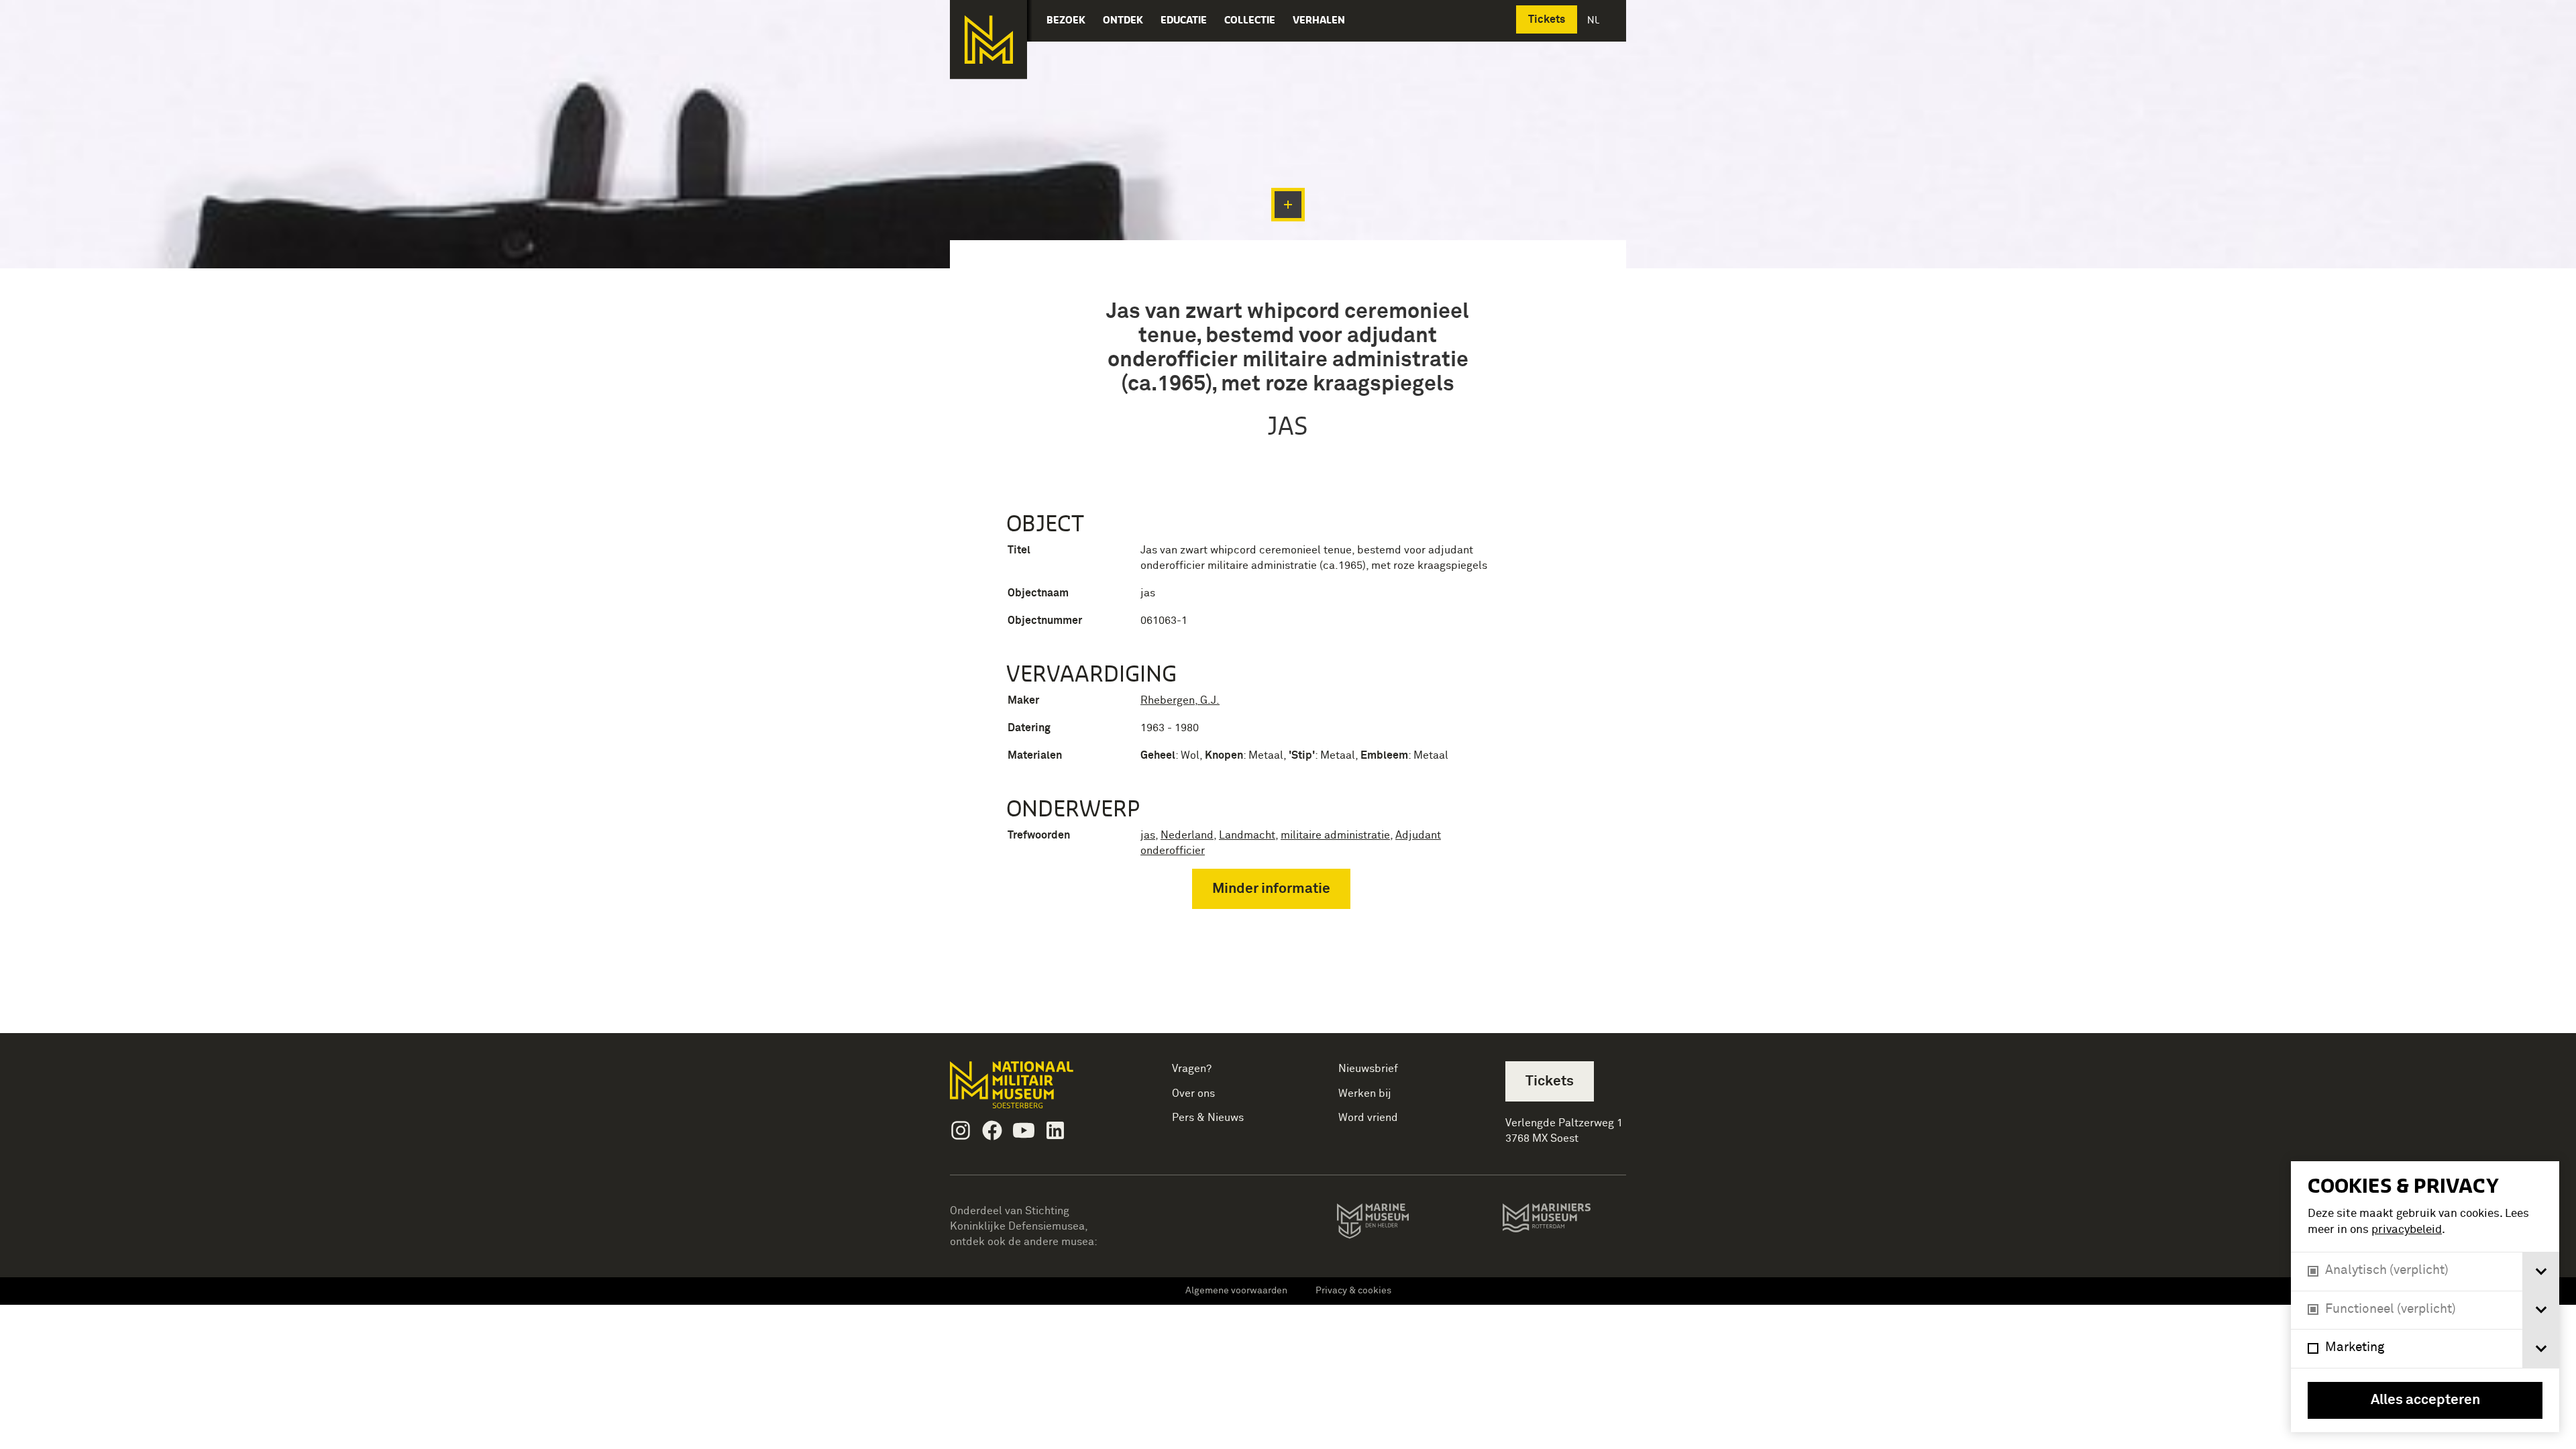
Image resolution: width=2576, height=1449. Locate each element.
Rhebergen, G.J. (1180, 700)
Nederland (1187, 835)
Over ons (1193, 1093)
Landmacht (1247, 835)
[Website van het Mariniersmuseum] (1564, 1224)
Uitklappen (1288, 205)
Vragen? (1192, 1069)
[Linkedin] (1055, 1130)
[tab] (2541, 1272)
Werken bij (1365, 1093)
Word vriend (1368, 1118)
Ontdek (1123, 20)
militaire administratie (1335, 835)
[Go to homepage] (1033, 1090)
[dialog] (2425, 1297)
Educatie (1184, 20)
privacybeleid (2407, 1230)
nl (1595, 20)
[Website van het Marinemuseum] (1392, 1224)
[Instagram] (961, 1130)
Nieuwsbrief (1368, 1069)
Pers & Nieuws (1208, 1118)
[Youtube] (1024, 1130)
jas (1148, 835)
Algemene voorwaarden (1236, 1291)
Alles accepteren (2425, 1400)
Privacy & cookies (1353, 1291)
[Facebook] (992, 1130)
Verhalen (1319, 20)
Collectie (1250, 20)
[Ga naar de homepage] (988, 40)
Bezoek (1066, 20)
